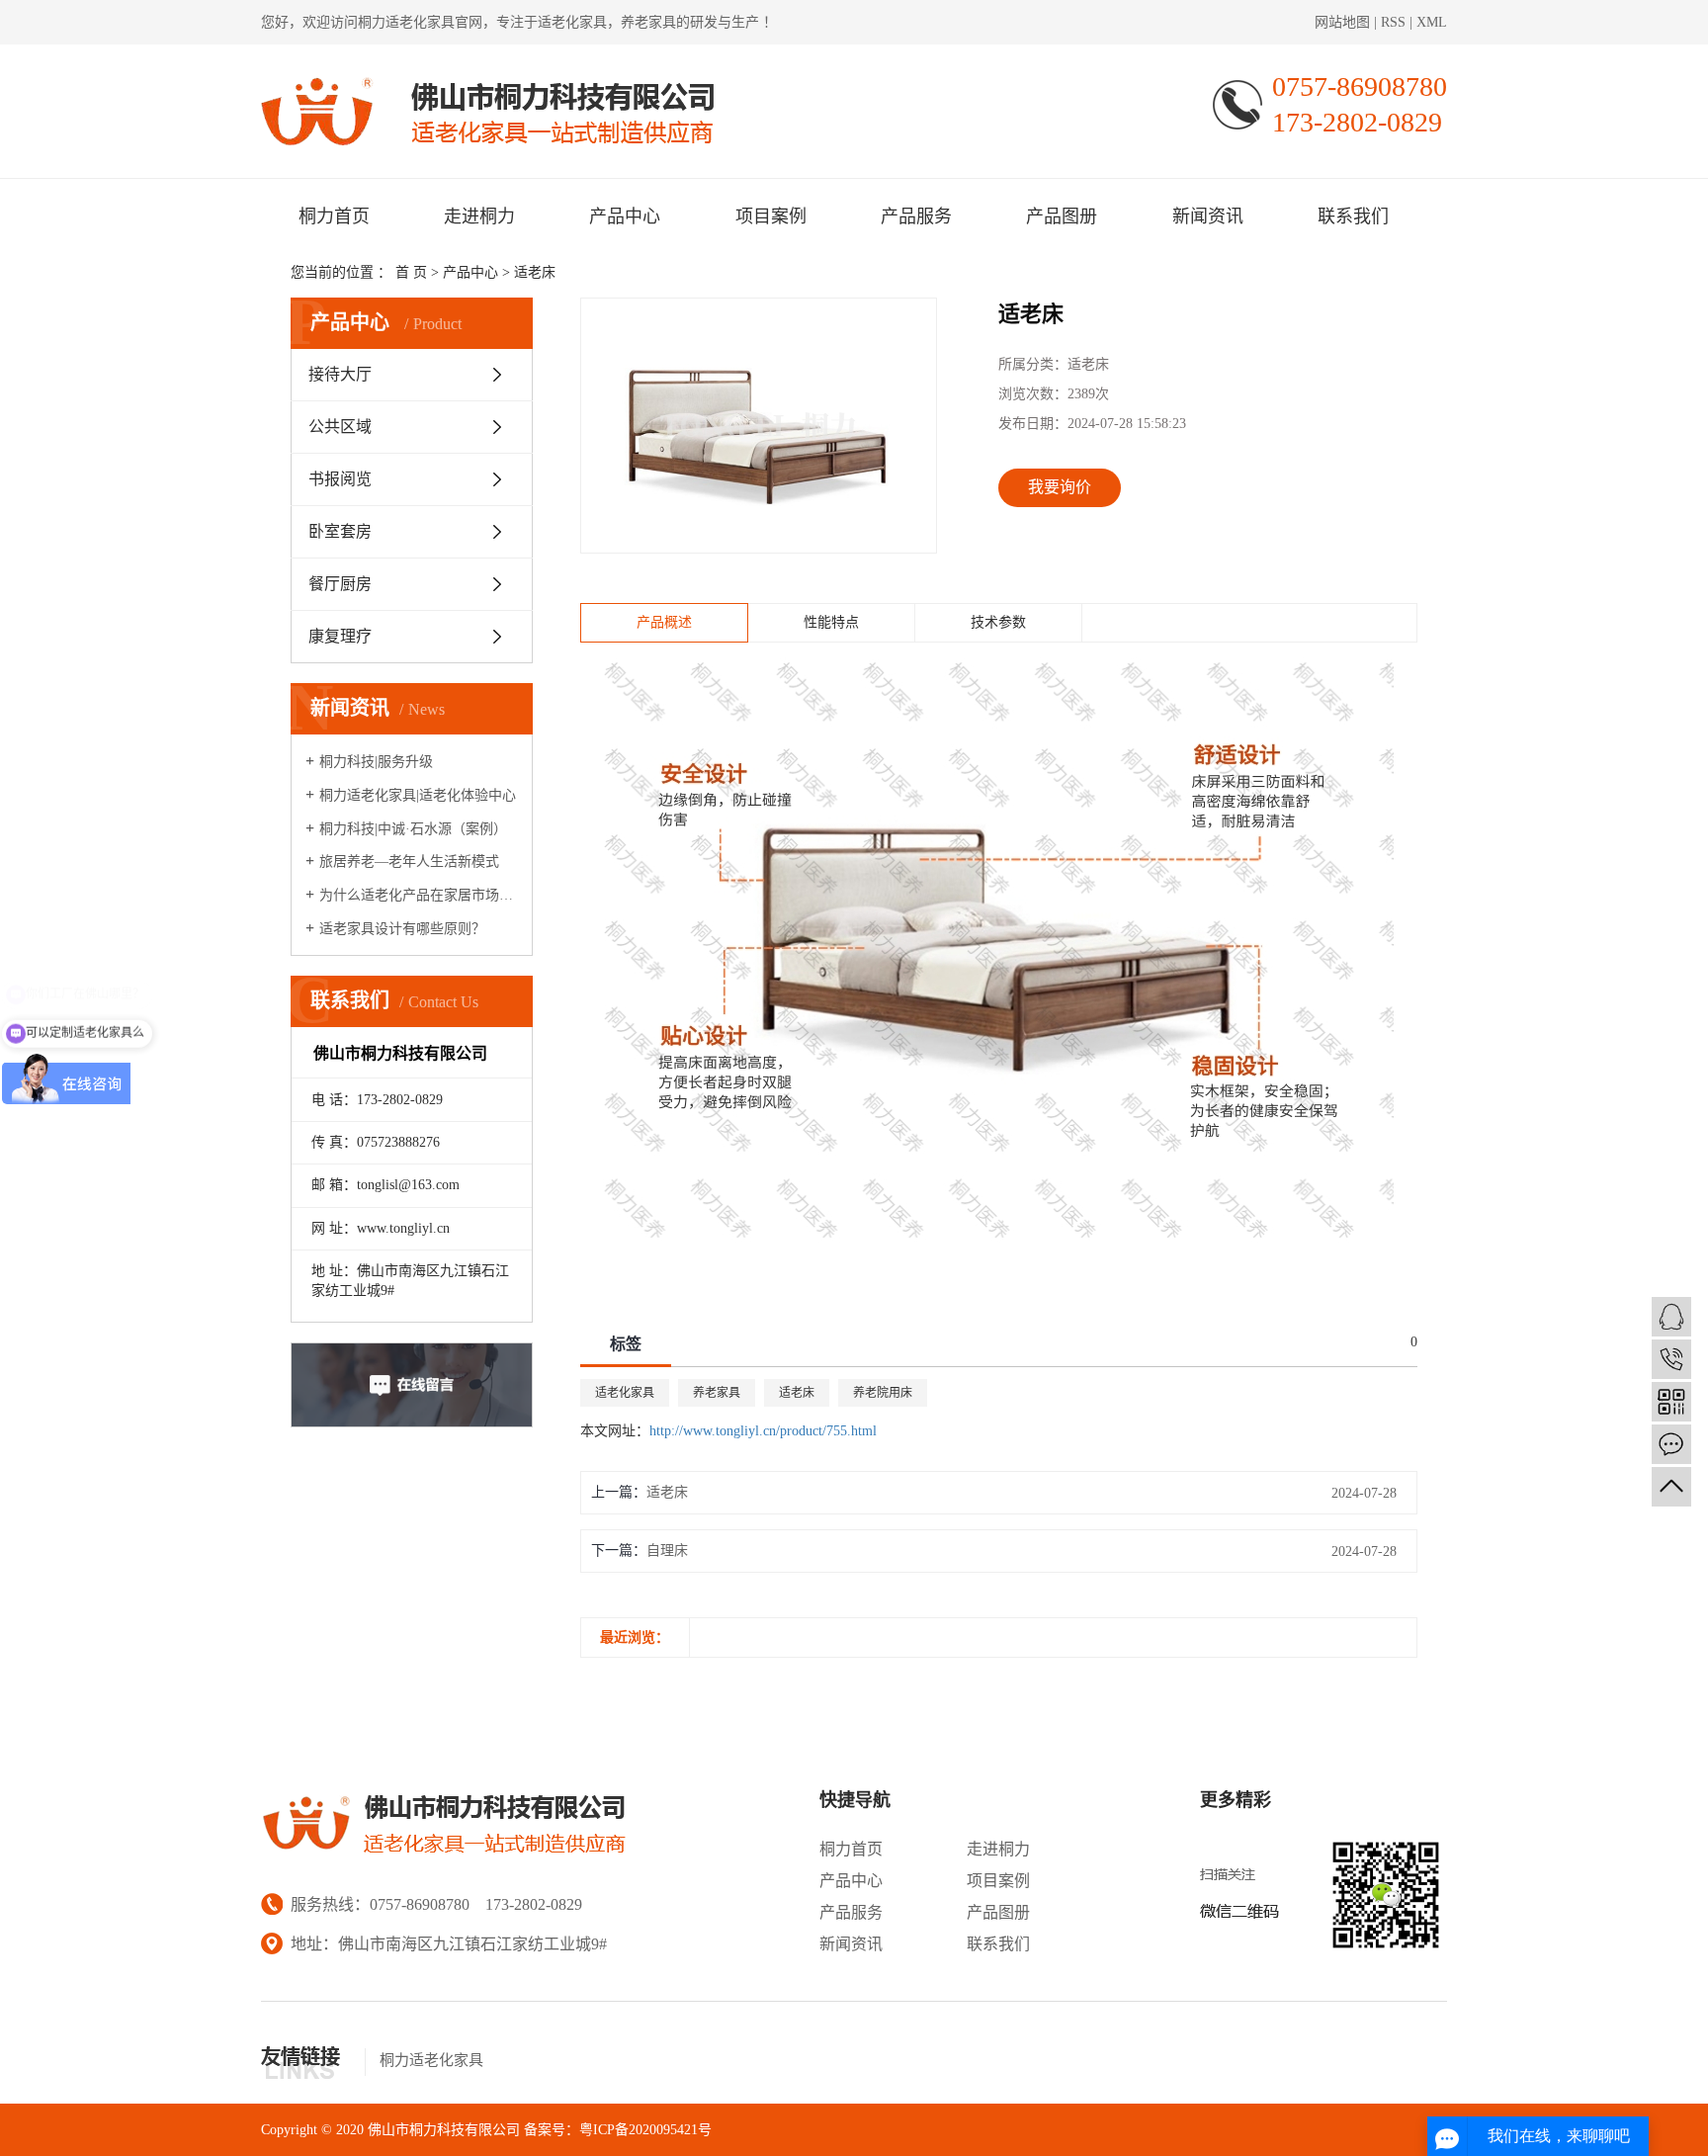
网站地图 (1344, 22)
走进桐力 (479, 216)
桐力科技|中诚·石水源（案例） (413, 829)
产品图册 (1062, 216)
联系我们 (1353, 216)
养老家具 (717, 1393)
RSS (1393, 22)
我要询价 (1060, 487)
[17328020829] (1671, 1359)
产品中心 (625, 216)
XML (1432, 22)
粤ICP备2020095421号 (645, 2130)
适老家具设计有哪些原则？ (402, 929)
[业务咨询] (1671, 1317)
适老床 (535, 272)
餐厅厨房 (340, 584)
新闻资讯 (1208, 216)
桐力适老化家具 (406, 22)
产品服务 (916, 216)
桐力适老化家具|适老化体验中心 (418, 795)
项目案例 (771, 216)
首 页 (411, 272)
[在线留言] (1671, 1444)
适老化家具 (625, 1393)
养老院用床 (883, 1393)
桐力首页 (334, 216)
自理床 (667, 1551)
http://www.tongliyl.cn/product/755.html (763, 1431)
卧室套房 (340, 531)
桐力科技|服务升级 (376, 762)
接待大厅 (340, 374)
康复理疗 (340, 636)
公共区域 (340, 427)
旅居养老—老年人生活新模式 (409, 862)
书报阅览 (340, 479)
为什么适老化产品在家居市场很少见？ (419, 895)
